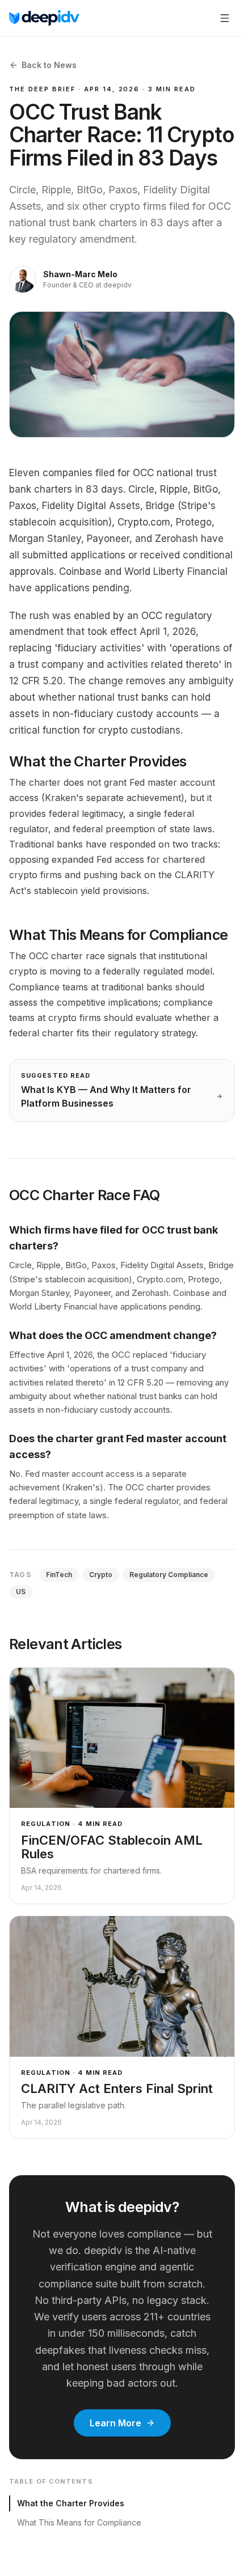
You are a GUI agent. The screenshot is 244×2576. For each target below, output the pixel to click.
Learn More (115, 2423)
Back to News (49, 65)
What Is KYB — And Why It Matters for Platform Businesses (106, 1096)
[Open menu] (225, 18)
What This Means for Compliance (79, 2522)
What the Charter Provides (71, 2503)
